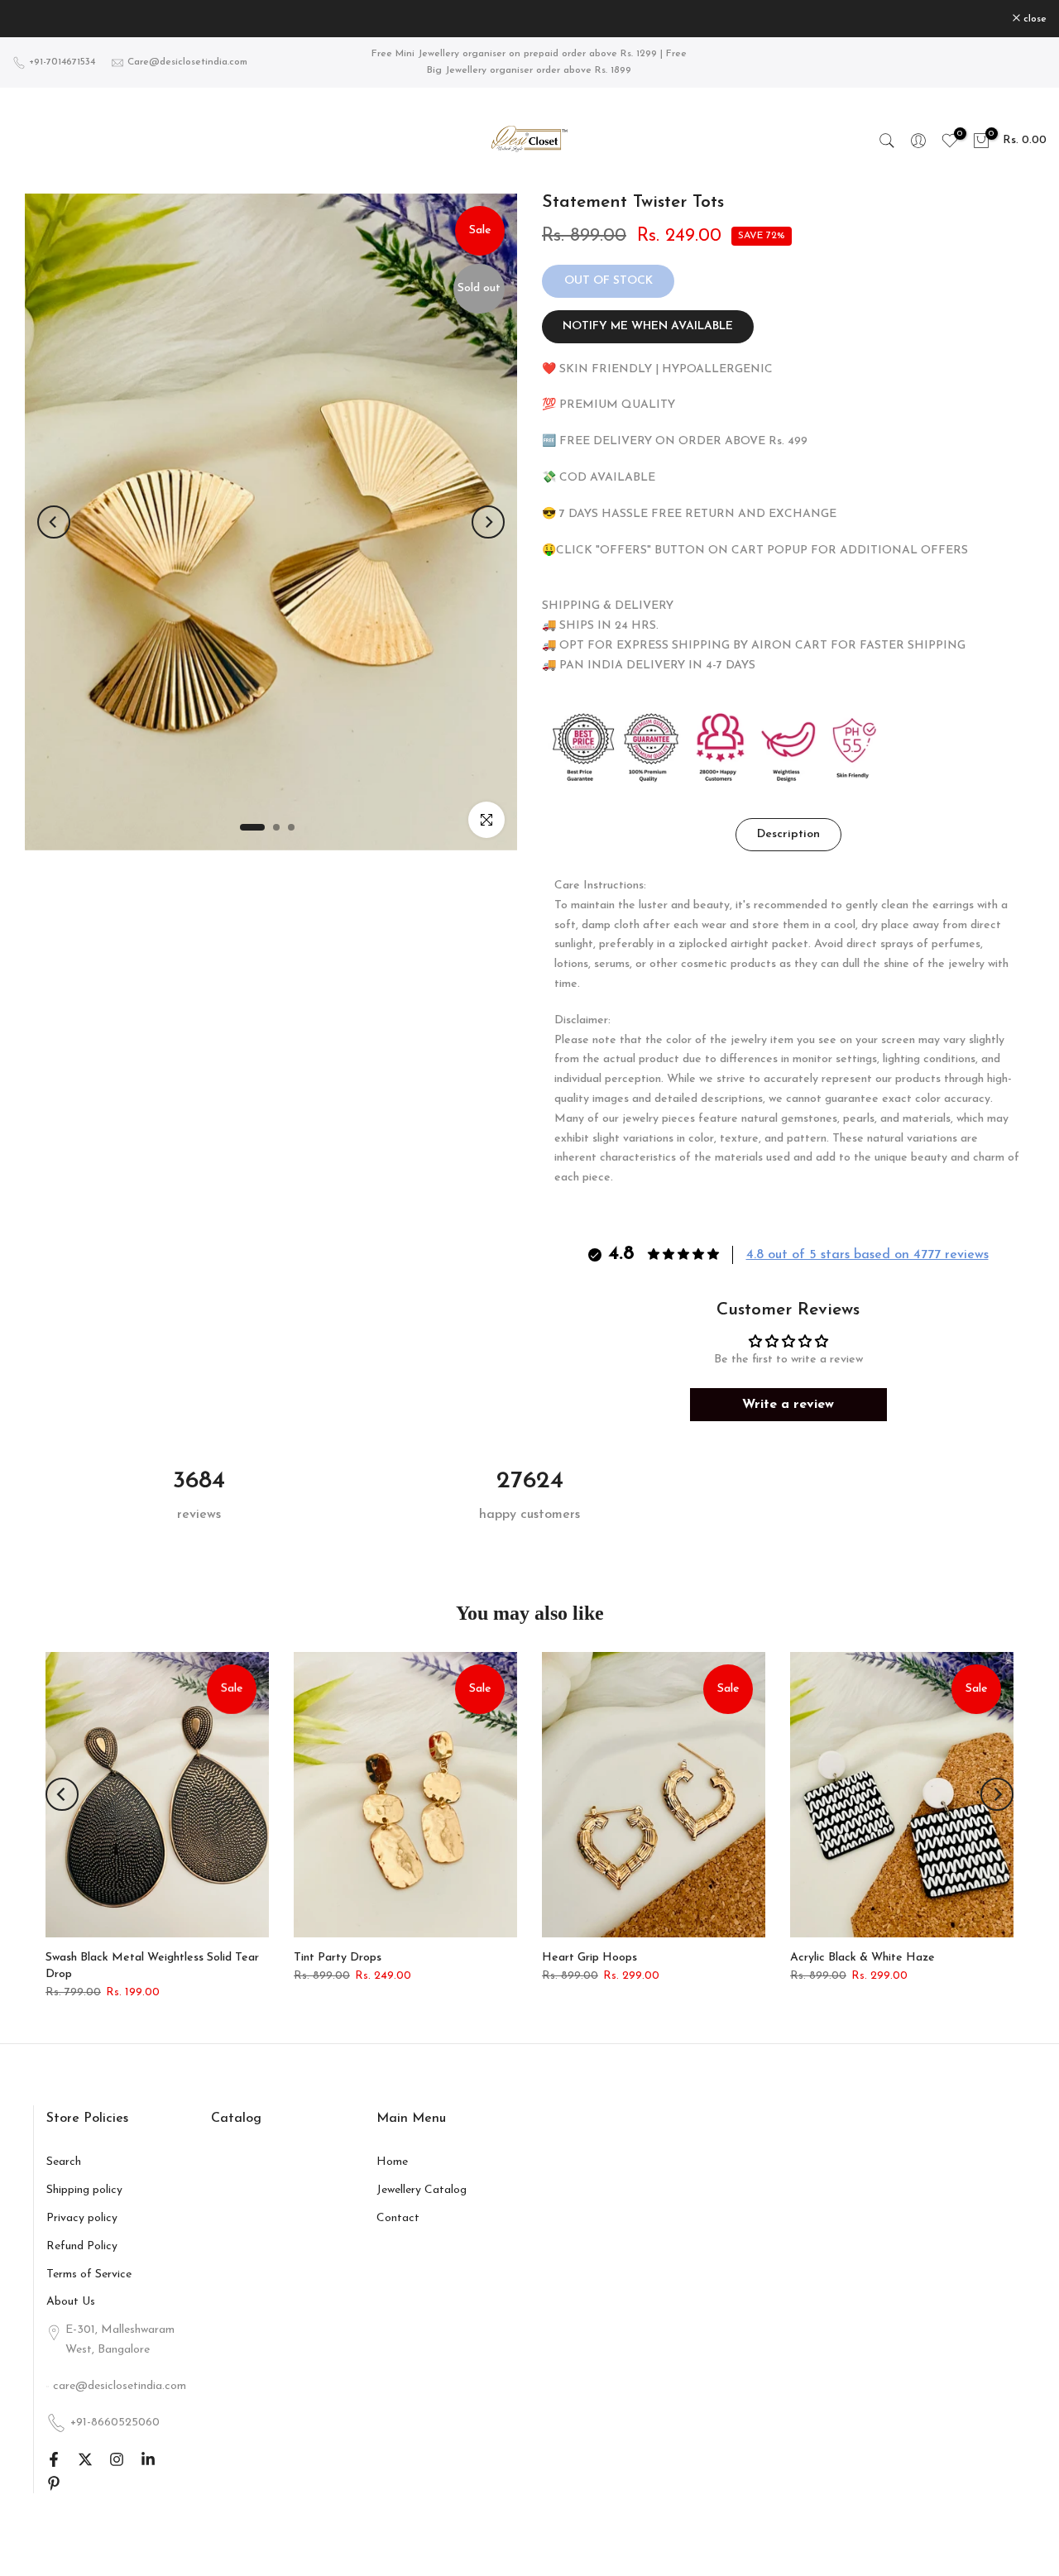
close (33, 19)
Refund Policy (82, 2246)
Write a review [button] (788, 1405)
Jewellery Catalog (422, 2190)
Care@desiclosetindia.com (187, 62)
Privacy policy (82, 2218)
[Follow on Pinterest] (54, 2483)
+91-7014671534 (62, 62)
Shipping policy (84, 2190)
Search (64, 2162)
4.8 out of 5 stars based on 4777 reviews (867, 1255)
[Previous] (54, 522)
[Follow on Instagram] (117, 2459)
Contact (398, 2218)
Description (788, 834)
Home (392, 2162)
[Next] (488, 522)
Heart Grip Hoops (589, 1958)
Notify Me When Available (648, 326)
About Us (71, 2302)
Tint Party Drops (338, 1958)
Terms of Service (89, 2274)
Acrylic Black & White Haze (863, 1958)
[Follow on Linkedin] (148, 2459)
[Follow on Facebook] (54, 2459)
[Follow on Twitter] (85, 2459)
